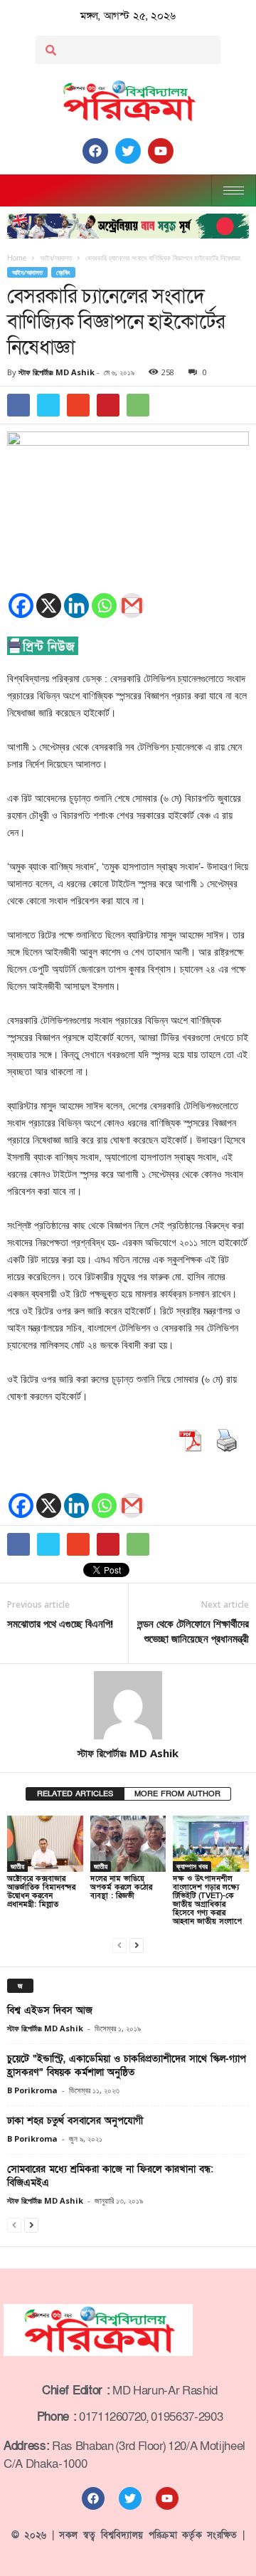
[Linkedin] (76, 606)
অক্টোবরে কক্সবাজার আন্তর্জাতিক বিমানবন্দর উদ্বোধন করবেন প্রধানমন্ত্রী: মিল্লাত (41, 1891)
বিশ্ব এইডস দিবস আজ (50, 2010)
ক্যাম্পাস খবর (192, 1866)
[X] (49, 606)
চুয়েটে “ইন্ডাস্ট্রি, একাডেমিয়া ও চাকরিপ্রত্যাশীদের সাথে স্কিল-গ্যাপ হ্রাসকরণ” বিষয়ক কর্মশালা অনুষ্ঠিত (127, 2065)
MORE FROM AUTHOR (177, 1794)
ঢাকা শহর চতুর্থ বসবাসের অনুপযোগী (75, 2121)
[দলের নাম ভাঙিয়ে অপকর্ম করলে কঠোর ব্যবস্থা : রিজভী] (128, 1844)
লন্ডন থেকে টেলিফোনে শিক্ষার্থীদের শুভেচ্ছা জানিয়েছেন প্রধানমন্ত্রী (193, 1631)
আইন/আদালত (27, 272)
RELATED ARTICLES (75, 1794)
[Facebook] (21, 606)
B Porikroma (32, 2090)
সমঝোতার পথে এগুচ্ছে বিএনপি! (60, 1623)
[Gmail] (132, 606)
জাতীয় (17, 1866)
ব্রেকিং (63, 272)
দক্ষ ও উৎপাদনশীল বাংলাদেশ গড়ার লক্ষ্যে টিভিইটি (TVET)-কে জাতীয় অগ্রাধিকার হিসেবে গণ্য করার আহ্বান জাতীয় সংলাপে (207, 1900)
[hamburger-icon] (234, 190)
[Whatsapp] (104, 606)
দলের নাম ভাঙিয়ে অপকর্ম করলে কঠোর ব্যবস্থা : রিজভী (121, 1887)
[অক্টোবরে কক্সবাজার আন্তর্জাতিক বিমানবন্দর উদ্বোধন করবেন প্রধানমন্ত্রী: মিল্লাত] (45, 1844)
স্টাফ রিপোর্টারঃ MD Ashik (57, 372)
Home (17, 258)
